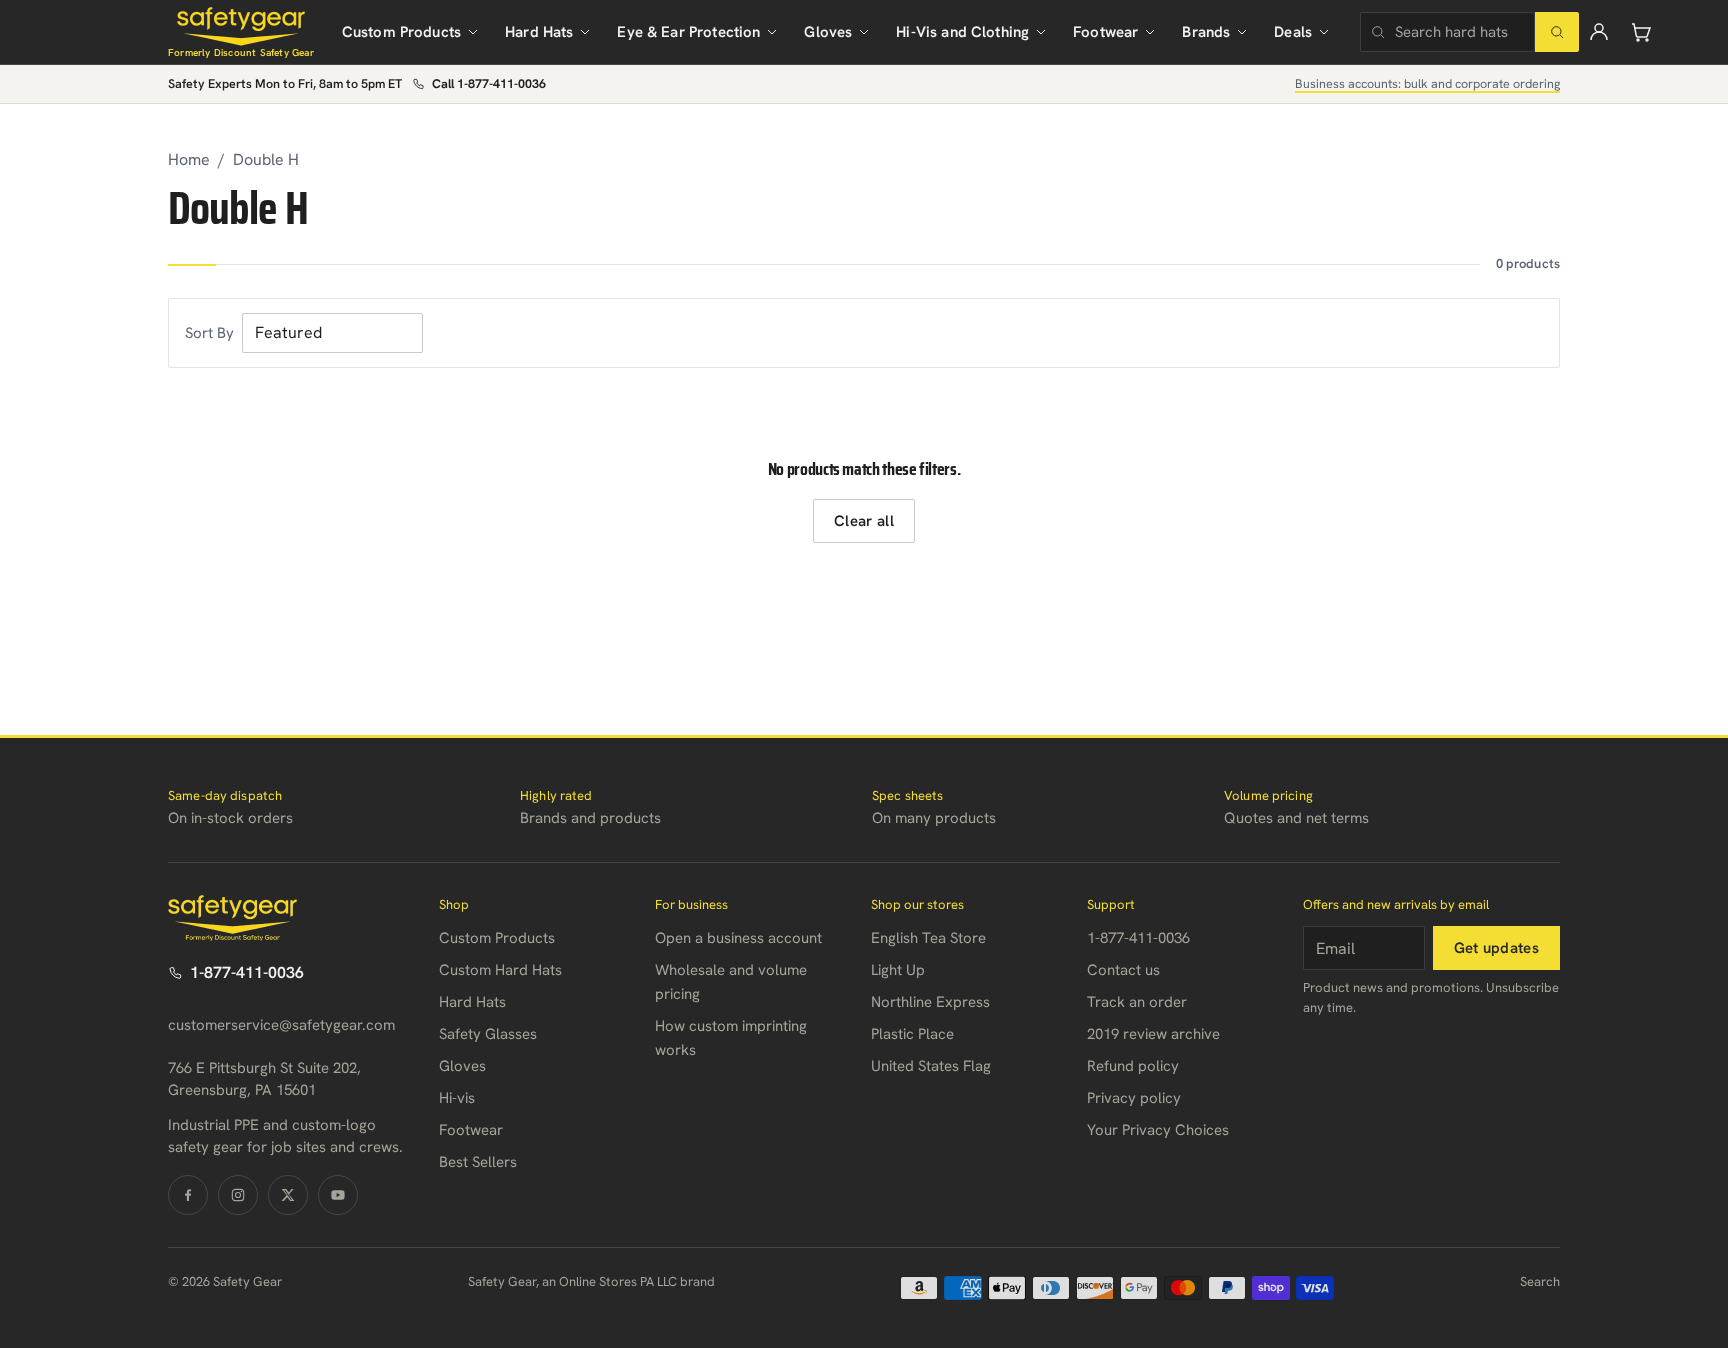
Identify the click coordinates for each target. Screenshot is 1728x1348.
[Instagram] (238, 1195)
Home (189, 159)
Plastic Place (912, 1034)
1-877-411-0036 (247, 972)
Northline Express (930, 1002)
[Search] (1557, 32)
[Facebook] (188, 1195)
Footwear (1105, 32)
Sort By (209, 333)
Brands (1206, 32)
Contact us (1123, 970)
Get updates (1496, 948)
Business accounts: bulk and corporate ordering (1427, 83)
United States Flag (931, 1066)
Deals (1293, 32)
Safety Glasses (488, 1034)
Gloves (828, 32)
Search (1540, 1281)
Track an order (1137, 1002)
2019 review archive (1153, 1034)
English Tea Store (928, 938)
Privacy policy (1134, 1098)
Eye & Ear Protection (688, 32)
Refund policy (1133, 1066)
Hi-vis (457, 1098)
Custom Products (401, 32)
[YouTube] (338, 1195)
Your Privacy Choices (1158, 1130)
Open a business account (738, 938)
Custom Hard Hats (500, 970)
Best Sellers (478, 1162)
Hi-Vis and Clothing (962, 32)
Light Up (898, 970)
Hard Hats (539, 32)
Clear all (864, 521)
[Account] (1599, 32)
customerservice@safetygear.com (281, 1025)
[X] (288, 1195)
